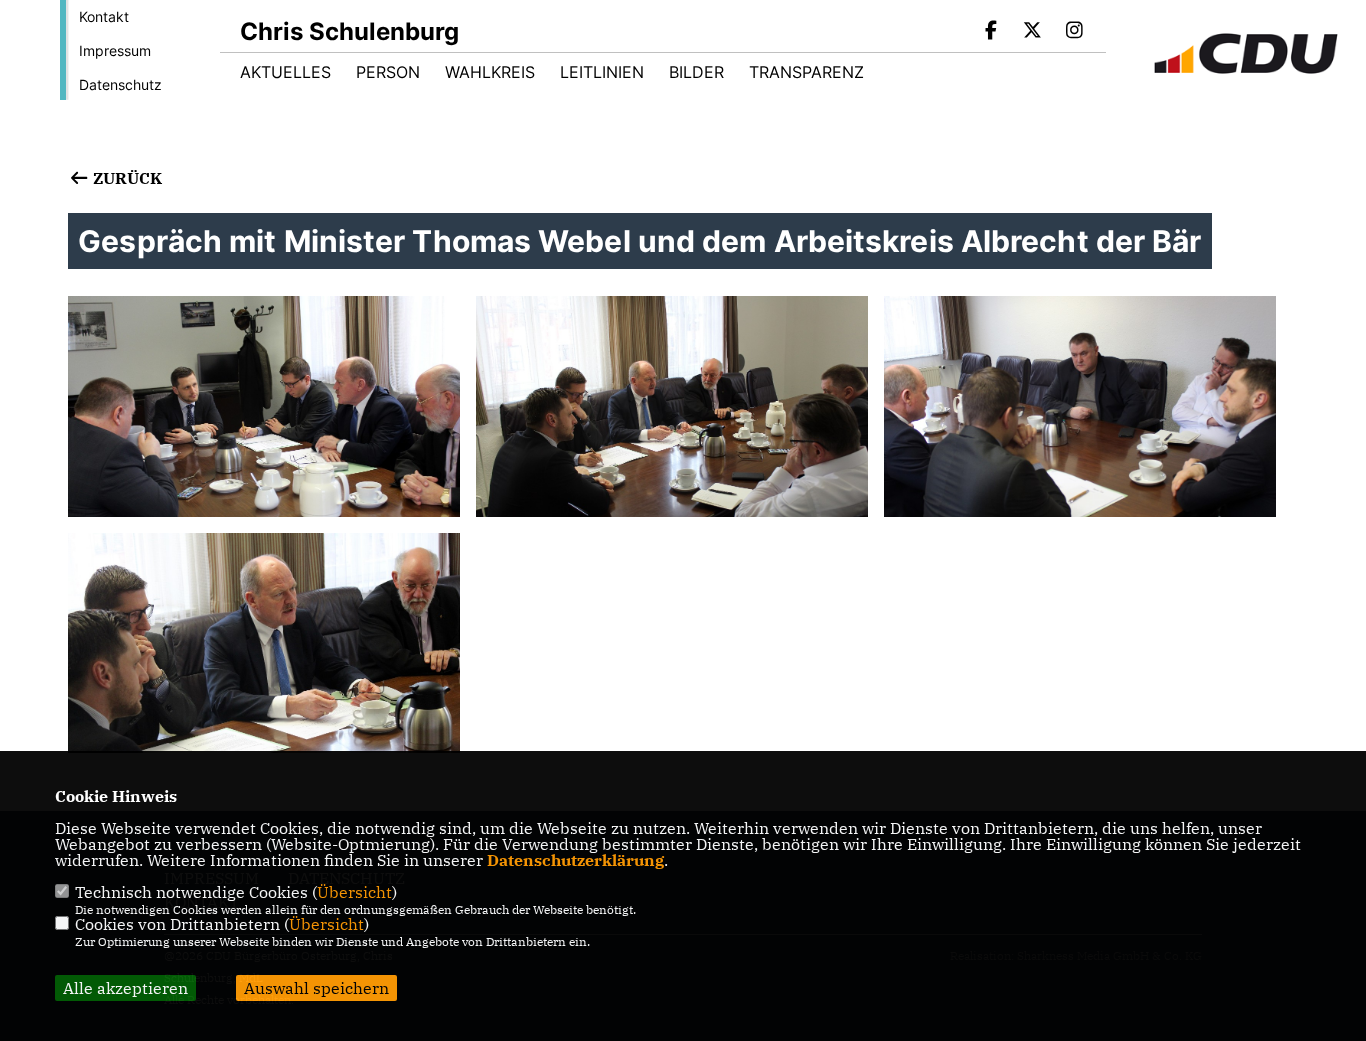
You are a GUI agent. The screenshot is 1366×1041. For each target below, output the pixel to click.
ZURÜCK (125, 178)
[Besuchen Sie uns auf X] (1033, 32)
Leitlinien (602, 72)
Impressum (115, 50)
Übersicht (354, 892)
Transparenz (806, 72)
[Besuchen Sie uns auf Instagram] (1074, 32)
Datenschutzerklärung (575, 860)
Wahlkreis (490, 72)
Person (388, 72)
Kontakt (104, 16)
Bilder (696, 72)
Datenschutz (120, 84)
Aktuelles (285, 72)
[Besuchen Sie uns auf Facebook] (991, 32)
